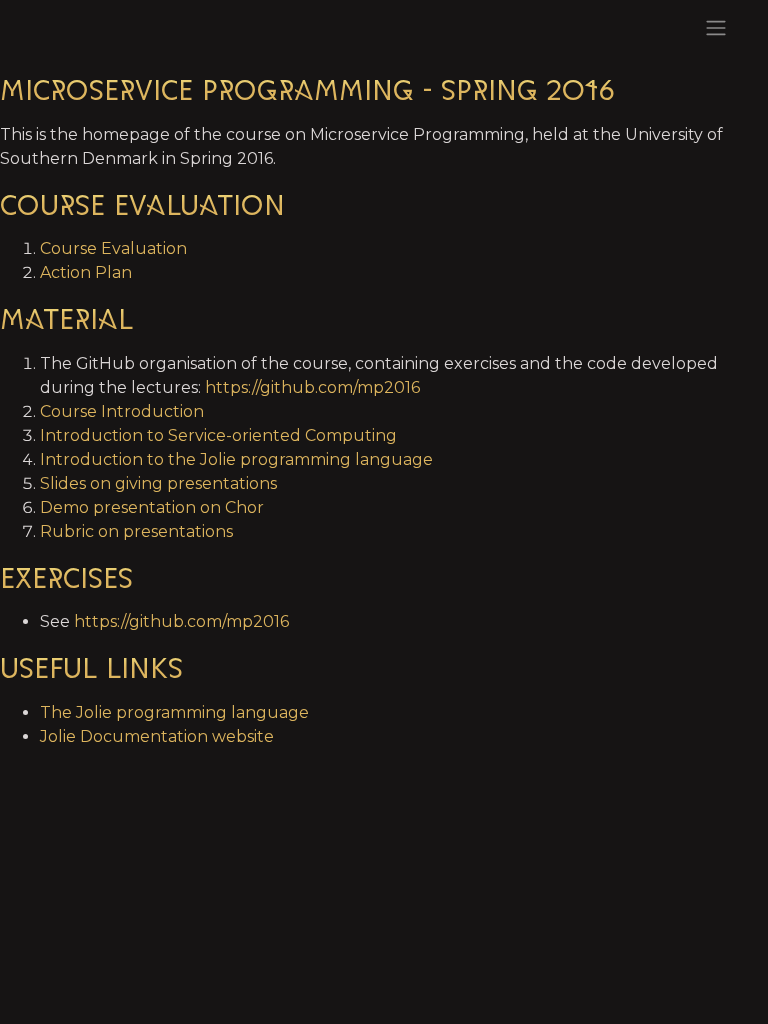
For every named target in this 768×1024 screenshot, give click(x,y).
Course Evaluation (113, 248)
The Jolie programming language (174, 712)
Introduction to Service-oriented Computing (218, 435)
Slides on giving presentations (158, 483)
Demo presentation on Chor (152, 507)
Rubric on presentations (136, 531)
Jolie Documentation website (157, 736)
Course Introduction (122, 411)
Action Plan (86, 272)
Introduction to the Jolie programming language (236, 459)
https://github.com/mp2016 (312, 387)
